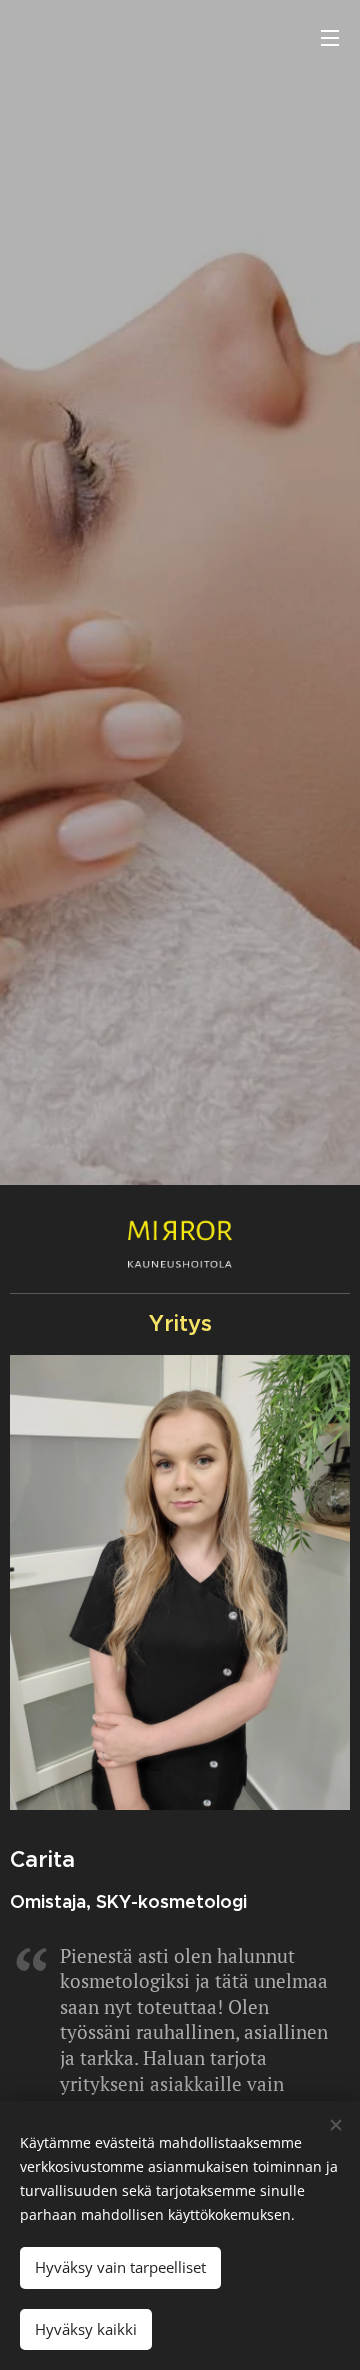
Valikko (330, 37)
